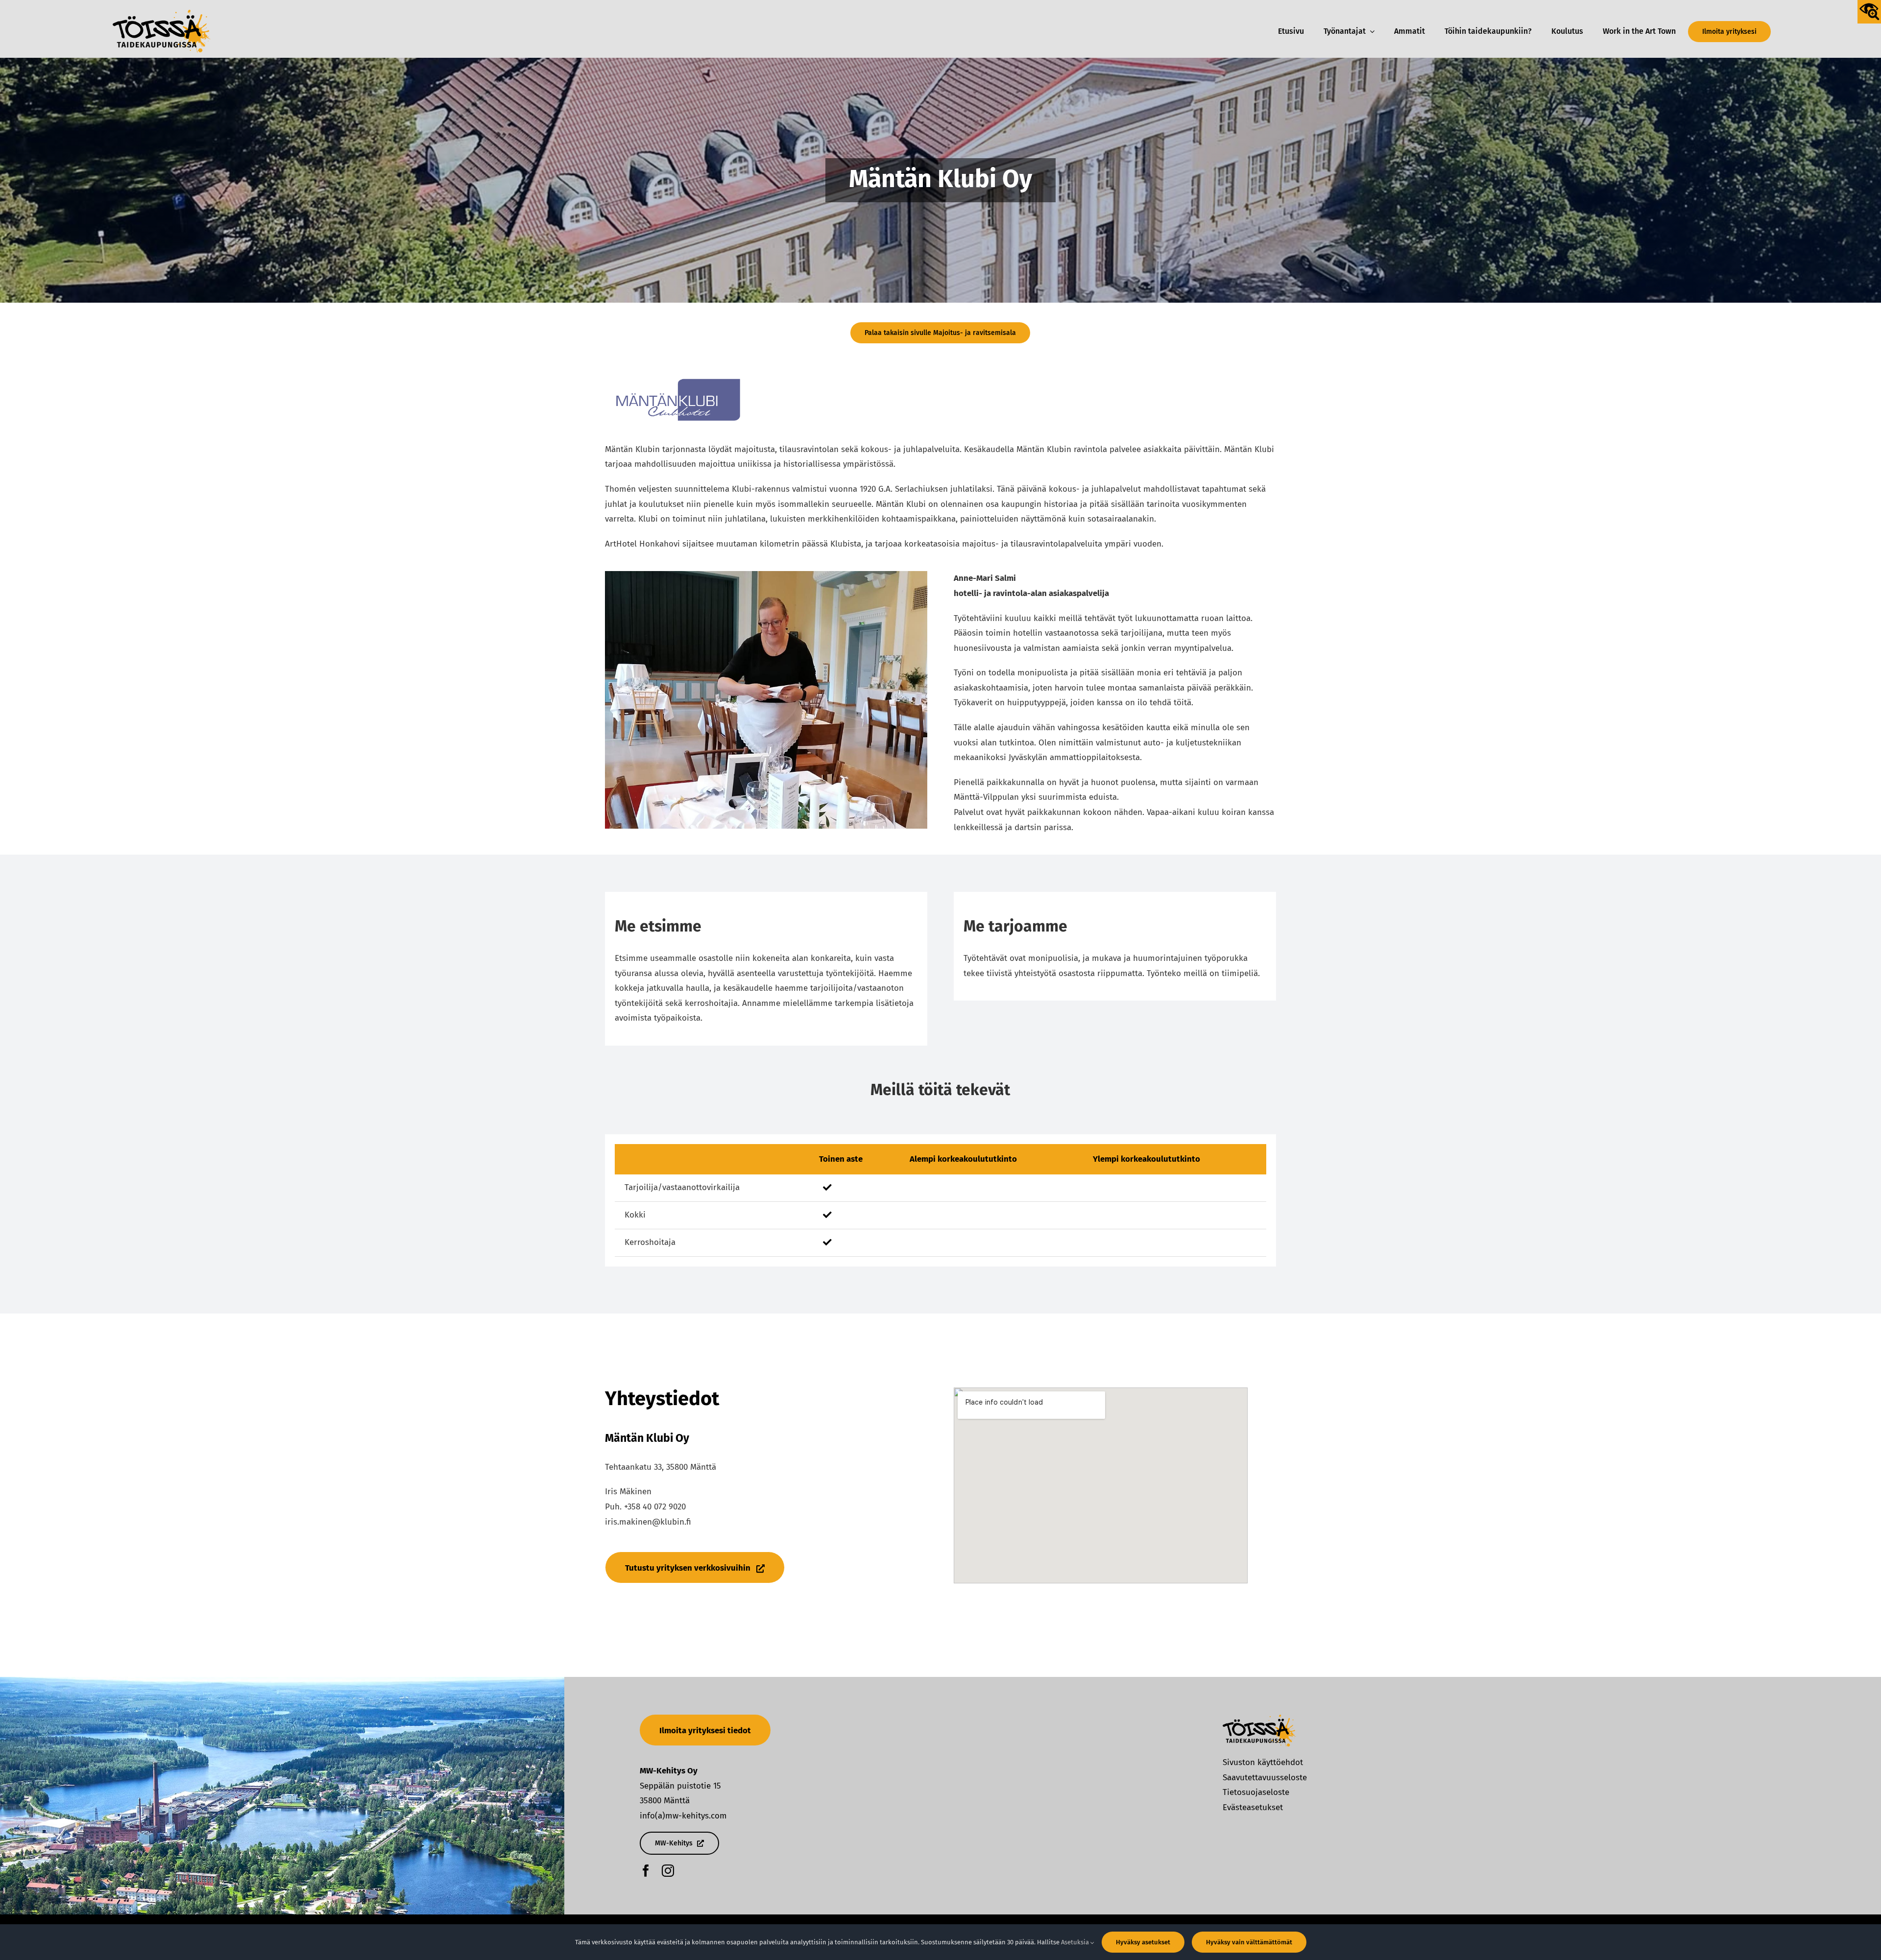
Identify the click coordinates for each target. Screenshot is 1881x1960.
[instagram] (668, 1871)
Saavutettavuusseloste (1265, 1778)
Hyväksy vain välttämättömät (1249, 1942)
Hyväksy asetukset (1143, 1942)
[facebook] (646, 1871)
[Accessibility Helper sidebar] (1869, 12)
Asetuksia (1076, 1942)
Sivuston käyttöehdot (1263, 1762)
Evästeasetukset (1253, 1807)
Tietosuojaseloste (1256, 1792)
